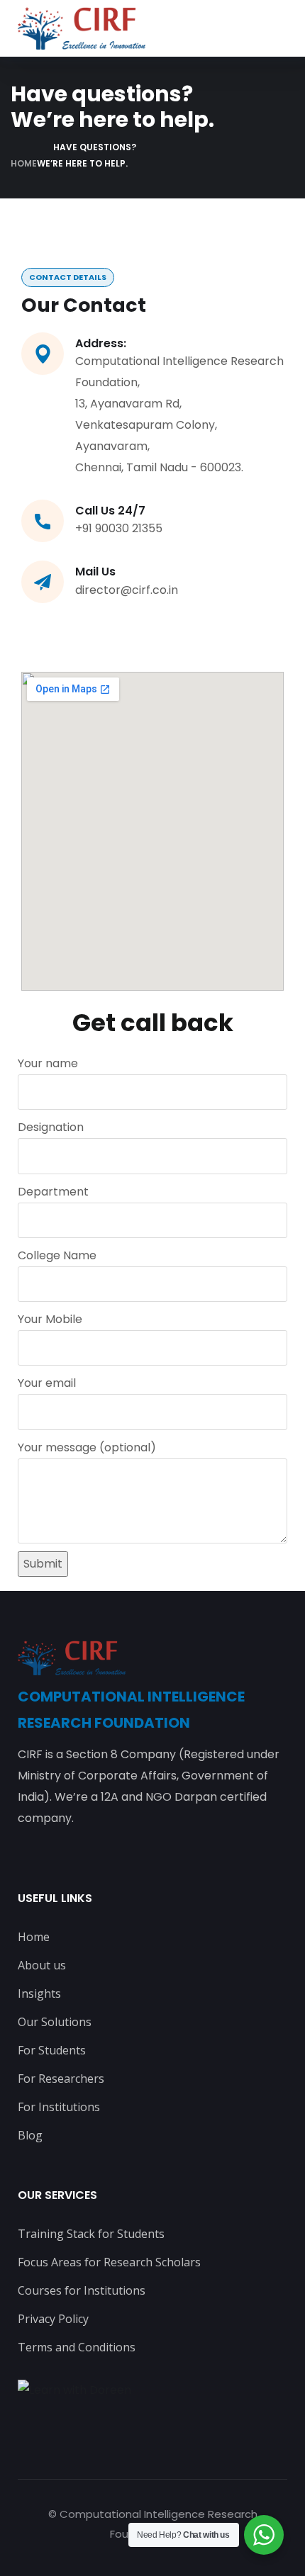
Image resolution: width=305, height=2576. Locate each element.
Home (24, 163)
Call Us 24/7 (110, 511)
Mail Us (95, 572)
